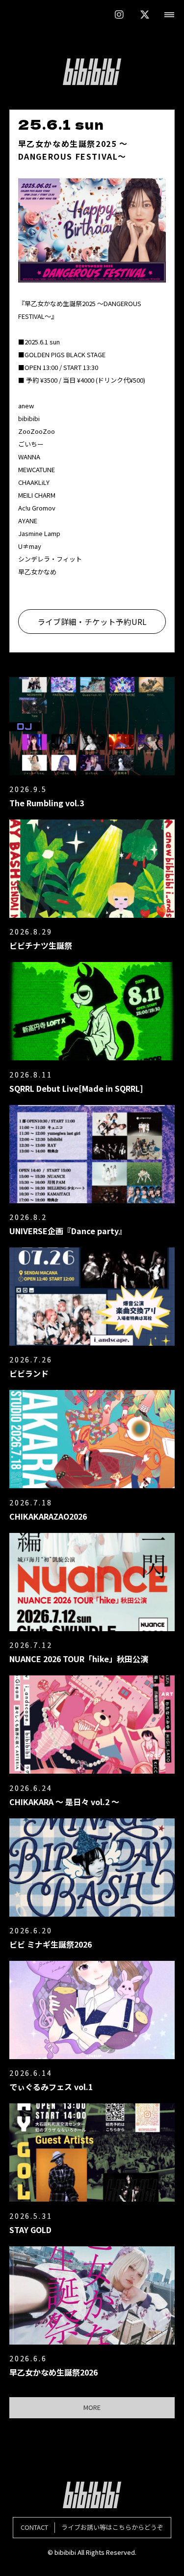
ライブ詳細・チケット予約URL (92, 622)
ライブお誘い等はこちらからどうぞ (92, 2527)
